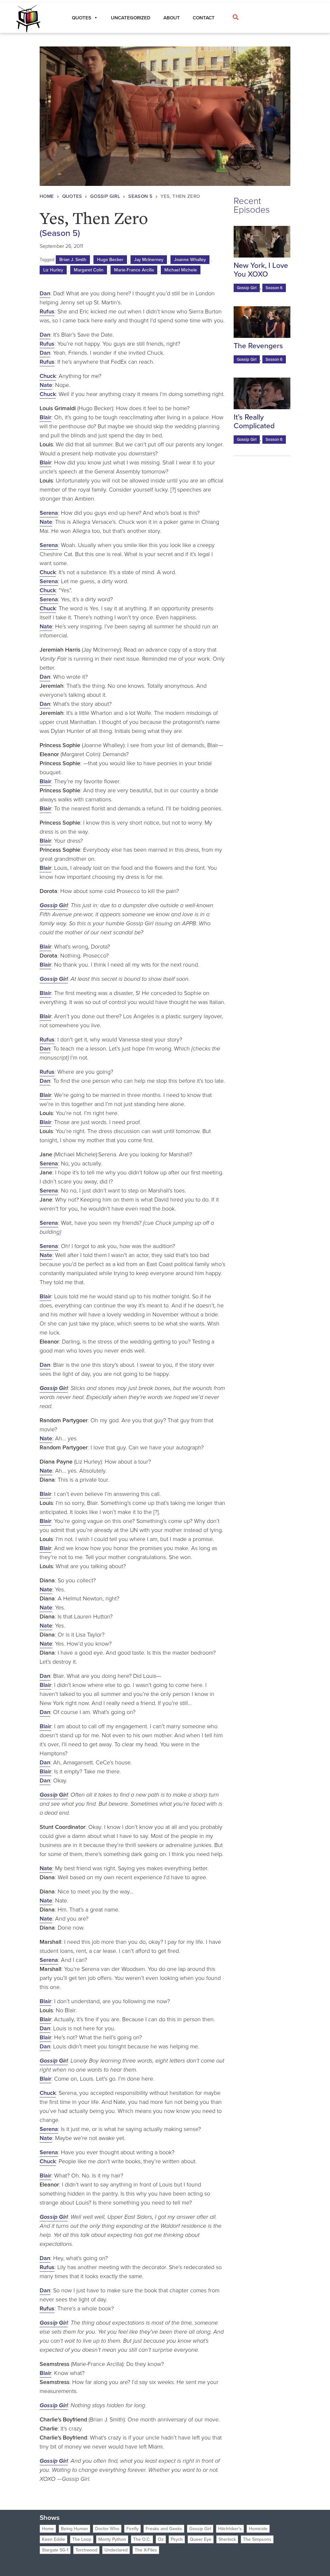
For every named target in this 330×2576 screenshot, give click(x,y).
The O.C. (142, 2539)
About (172, 18)
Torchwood (86, 2550)
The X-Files (146, 2550)
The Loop (82, 2539)
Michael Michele (181, 270)
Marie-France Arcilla (134, 270)
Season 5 (140, 196)
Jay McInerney (149, 260)
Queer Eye (201, 2539)
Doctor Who (107, 2529)
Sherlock (227, 2539)
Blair (45, 417)
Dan (45, 293)
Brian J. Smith (73, 260)
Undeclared (116, 2550)
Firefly (132, 2529)
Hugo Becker (110, 260)
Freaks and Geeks (164, 2529)
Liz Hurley (53, 270)
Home (47, 196)
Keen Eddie (53, 2539)
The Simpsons (257, 2539)
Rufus (47, 311)
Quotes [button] (82, 18)
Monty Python (112, 2539)
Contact (204, 18)
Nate (46, 385)
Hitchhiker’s (230, 2529)
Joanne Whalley (190, 260)
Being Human (74, 2529)
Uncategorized (131, 18)
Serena (49, 513)
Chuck (48, 376)
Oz (161, 2539)
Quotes (72, 196)
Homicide (258, 2529)
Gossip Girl (105, 196)
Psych (177, 2539)
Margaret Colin (89, 270)
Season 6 (274, 288)
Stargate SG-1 (55, 2550)
